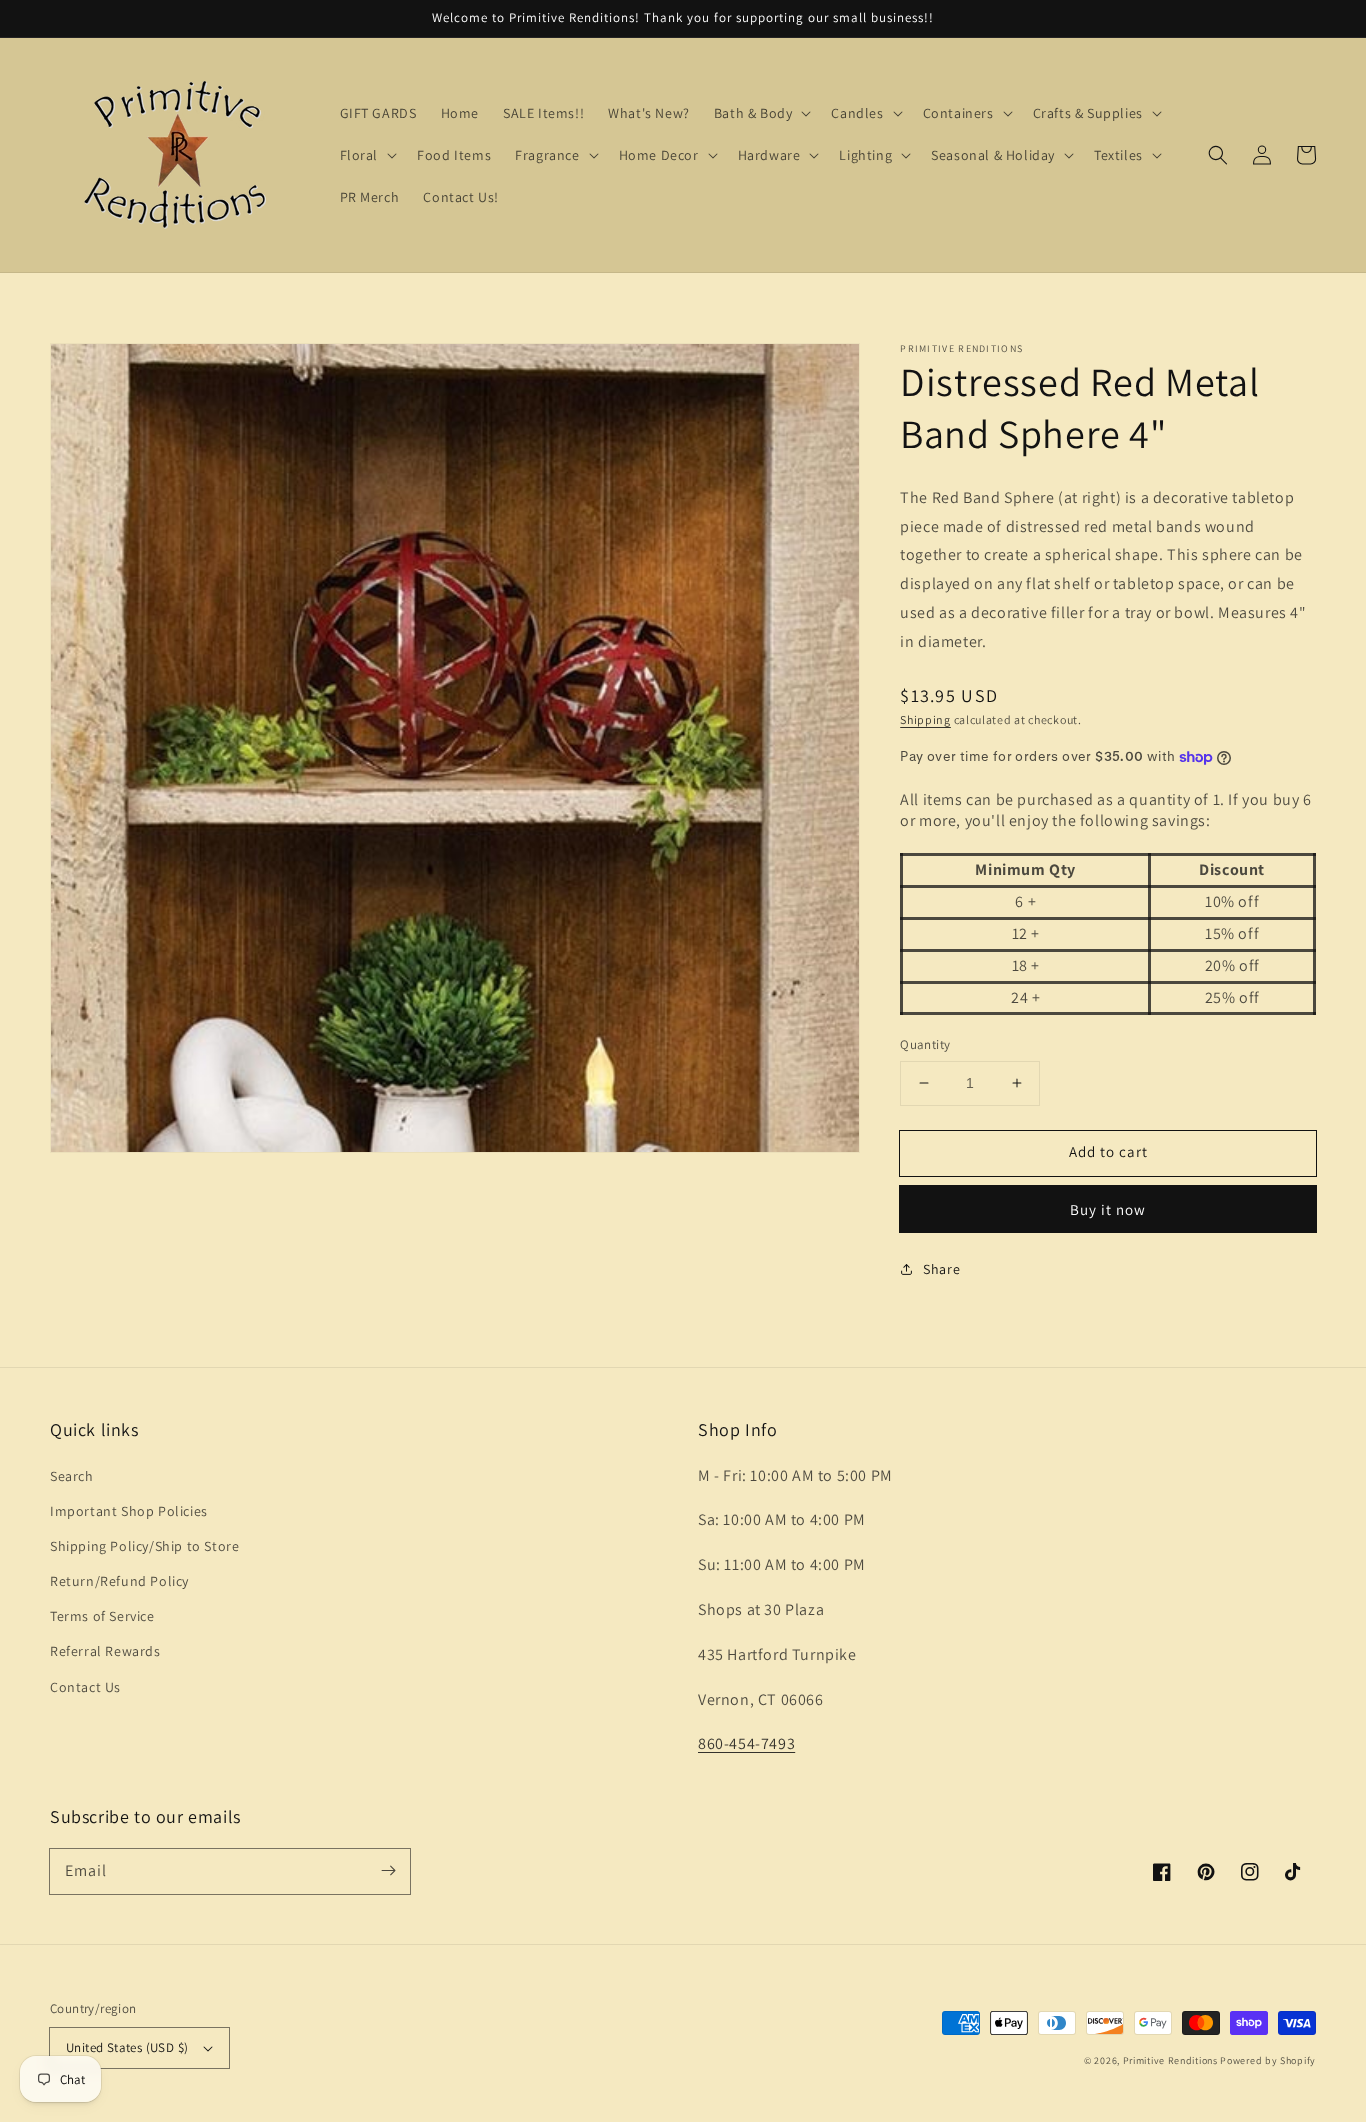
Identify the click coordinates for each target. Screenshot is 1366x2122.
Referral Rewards (105, 1651)
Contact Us (85, 1687)
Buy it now (1108, 1209)
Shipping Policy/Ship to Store (144, 1546)
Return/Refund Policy (119, 1581)
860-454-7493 (746, 1743)
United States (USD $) (127, 2047)
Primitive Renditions (1170, 2060)
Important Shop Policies (129, 1511)
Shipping (925, 719)
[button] (1218, 155)
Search (72, 1476)
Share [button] (941, 1269)
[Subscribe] (388, 1871)
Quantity (925, 1044)
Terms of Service (102, 1616)
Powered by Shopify (1268, 2060)
